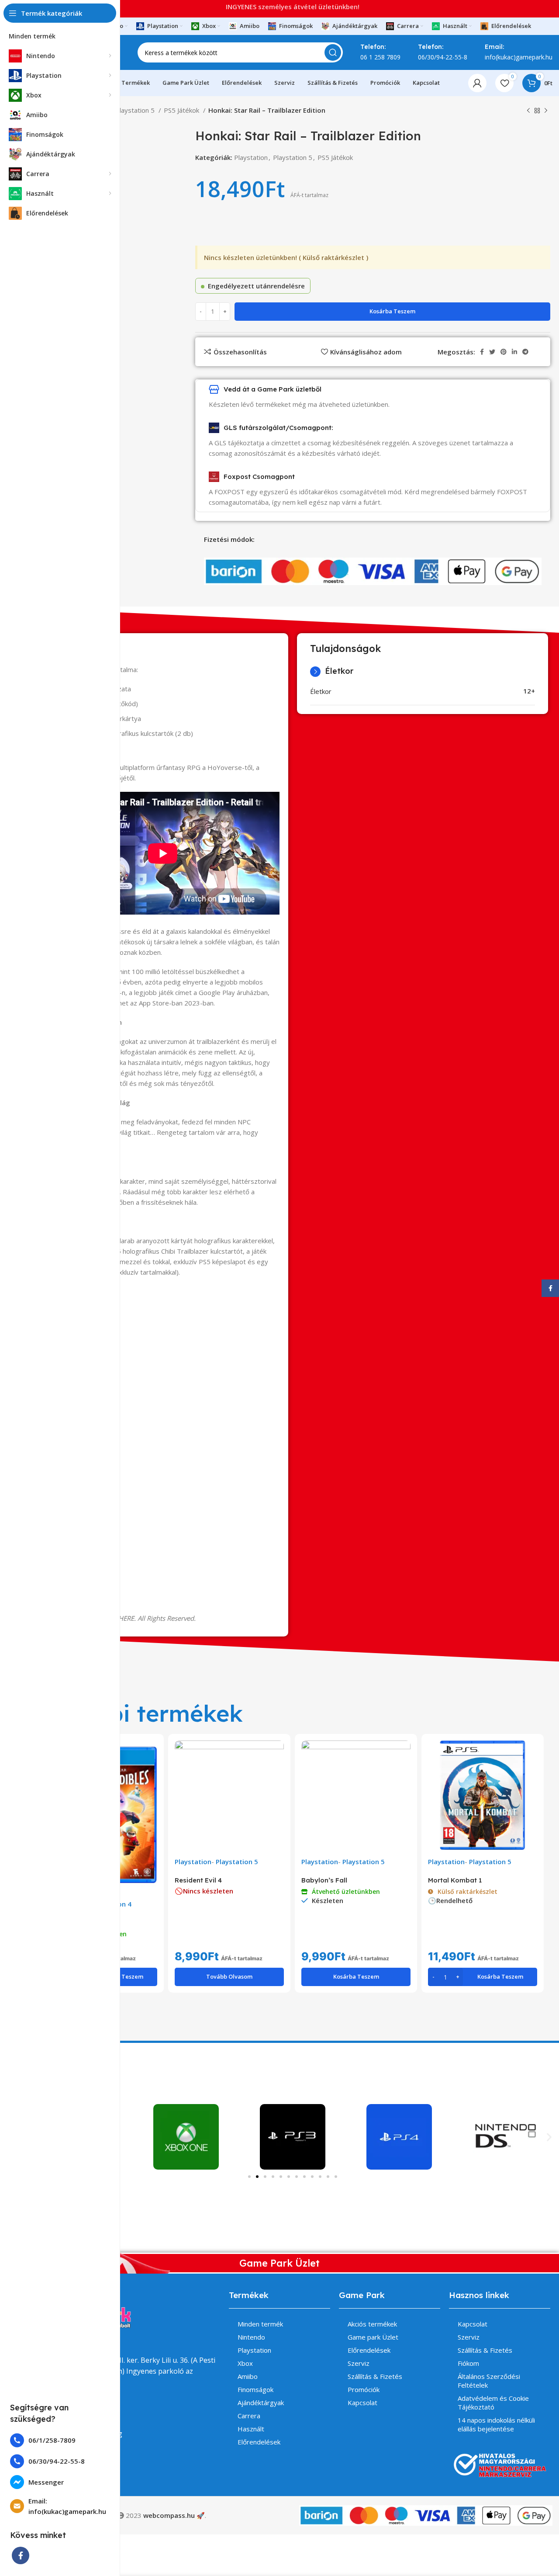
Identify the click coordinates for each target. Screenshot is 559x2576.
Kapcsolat (362, 2403)
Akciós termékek (372, 2324)
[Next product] (546, 111)
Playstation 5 (136, 110)
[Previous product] (528, 111)
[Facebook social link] (21, 2555)
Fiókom (468, 2363)
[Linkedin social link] (514, 352)
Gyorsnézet (151, 1755)
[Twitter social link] (492, 352)
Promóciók (364, 2389)
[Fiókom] (477, 83)
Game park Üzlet (373, 2337)
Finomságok (255, 2389)
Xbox (245, 2363)
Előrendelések (259, 2442)
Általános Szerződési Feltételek (489, 2381)
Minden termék (260, 2324)
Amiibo (248, 2376)
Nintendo (251, 2337)
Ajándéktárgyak (261, 2403)
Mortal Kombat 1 (455, 1880)
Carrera (249, 2416)
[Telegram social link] (525, 352)
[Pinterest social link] (504, 352)
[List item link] (60, 2440)
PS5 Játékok (182, 110)
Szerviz (359, 2363)
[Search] (333, 52)
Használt (251, 2429)
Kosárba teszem (392, 311)
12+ (529, 691)
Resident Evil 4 (198, 1880)
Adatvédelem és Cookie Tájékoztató (493, 2403)
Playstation (251, 157)
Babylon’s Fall (324, 1880)
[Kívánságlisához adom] (151, 1774)
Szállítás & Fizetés (375, 2376)
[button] (549, 2137)
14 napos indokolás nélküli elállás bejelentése (496, 2424)
